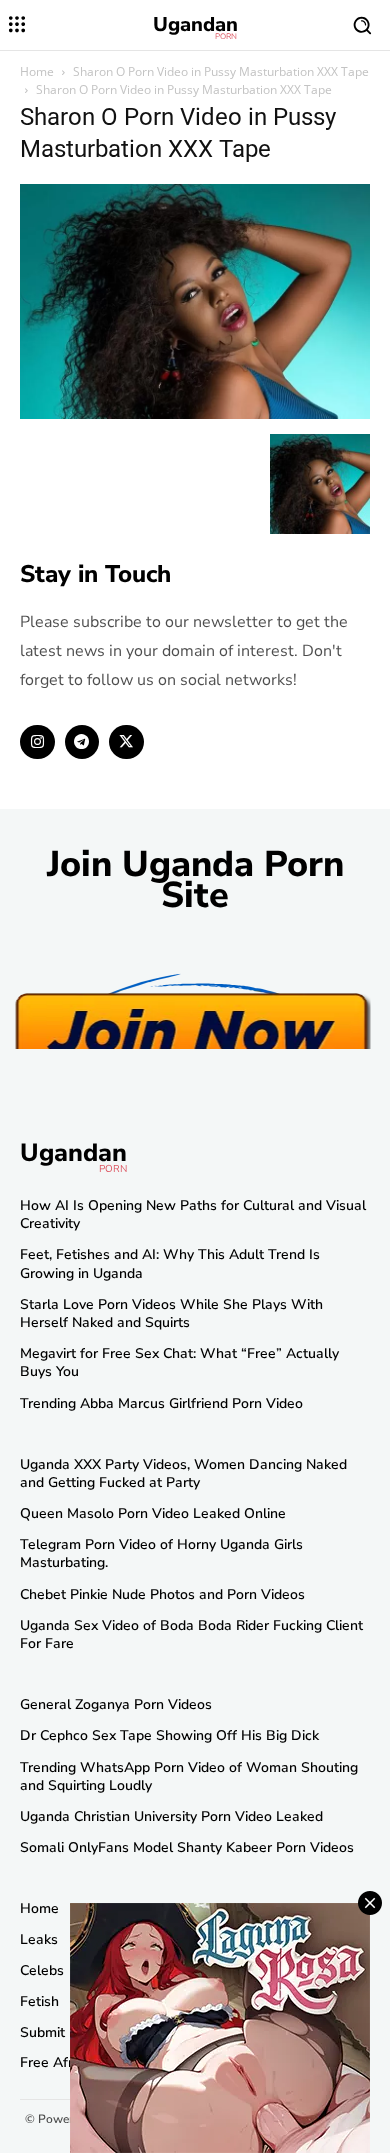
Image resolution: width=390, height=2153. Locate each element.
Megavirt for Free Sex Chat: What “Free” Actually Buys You (179, 1362)
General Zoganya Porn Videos (116, 1704)
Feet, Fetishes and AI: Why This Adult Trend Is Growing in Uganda (170, 1263)
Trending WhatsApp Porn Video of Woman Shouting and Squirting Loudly (189, 1776)
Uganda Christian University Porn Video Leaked (171, 1816)
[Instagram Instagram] (37, 742)
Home (37, 71)
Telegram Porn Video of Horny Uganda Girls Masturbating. (161, 1553)
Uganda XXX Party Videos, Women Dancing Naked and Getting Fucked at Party (183, 1473)
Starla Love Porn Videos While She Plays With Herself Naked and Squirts (171, 1313)
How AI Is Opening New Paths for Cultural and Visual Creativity (193, 1214)
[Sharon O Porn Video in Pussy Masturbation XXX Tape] (195, 413)
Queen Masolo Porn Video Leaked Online (153, 1513)
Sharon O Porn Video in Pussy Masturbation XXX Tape (221, 71)
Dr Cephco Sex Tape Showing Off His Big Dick (169, 1735)
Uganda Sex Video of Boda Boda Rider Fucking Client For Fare (191, 1634)
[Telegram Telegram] (82, 742)
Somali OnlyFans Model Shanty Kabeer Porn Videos (187, 1847)
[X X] (126, 742)
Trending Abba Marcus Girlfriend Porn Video (161, 1403)
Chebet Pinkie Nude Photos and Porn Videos (162, 1594)
